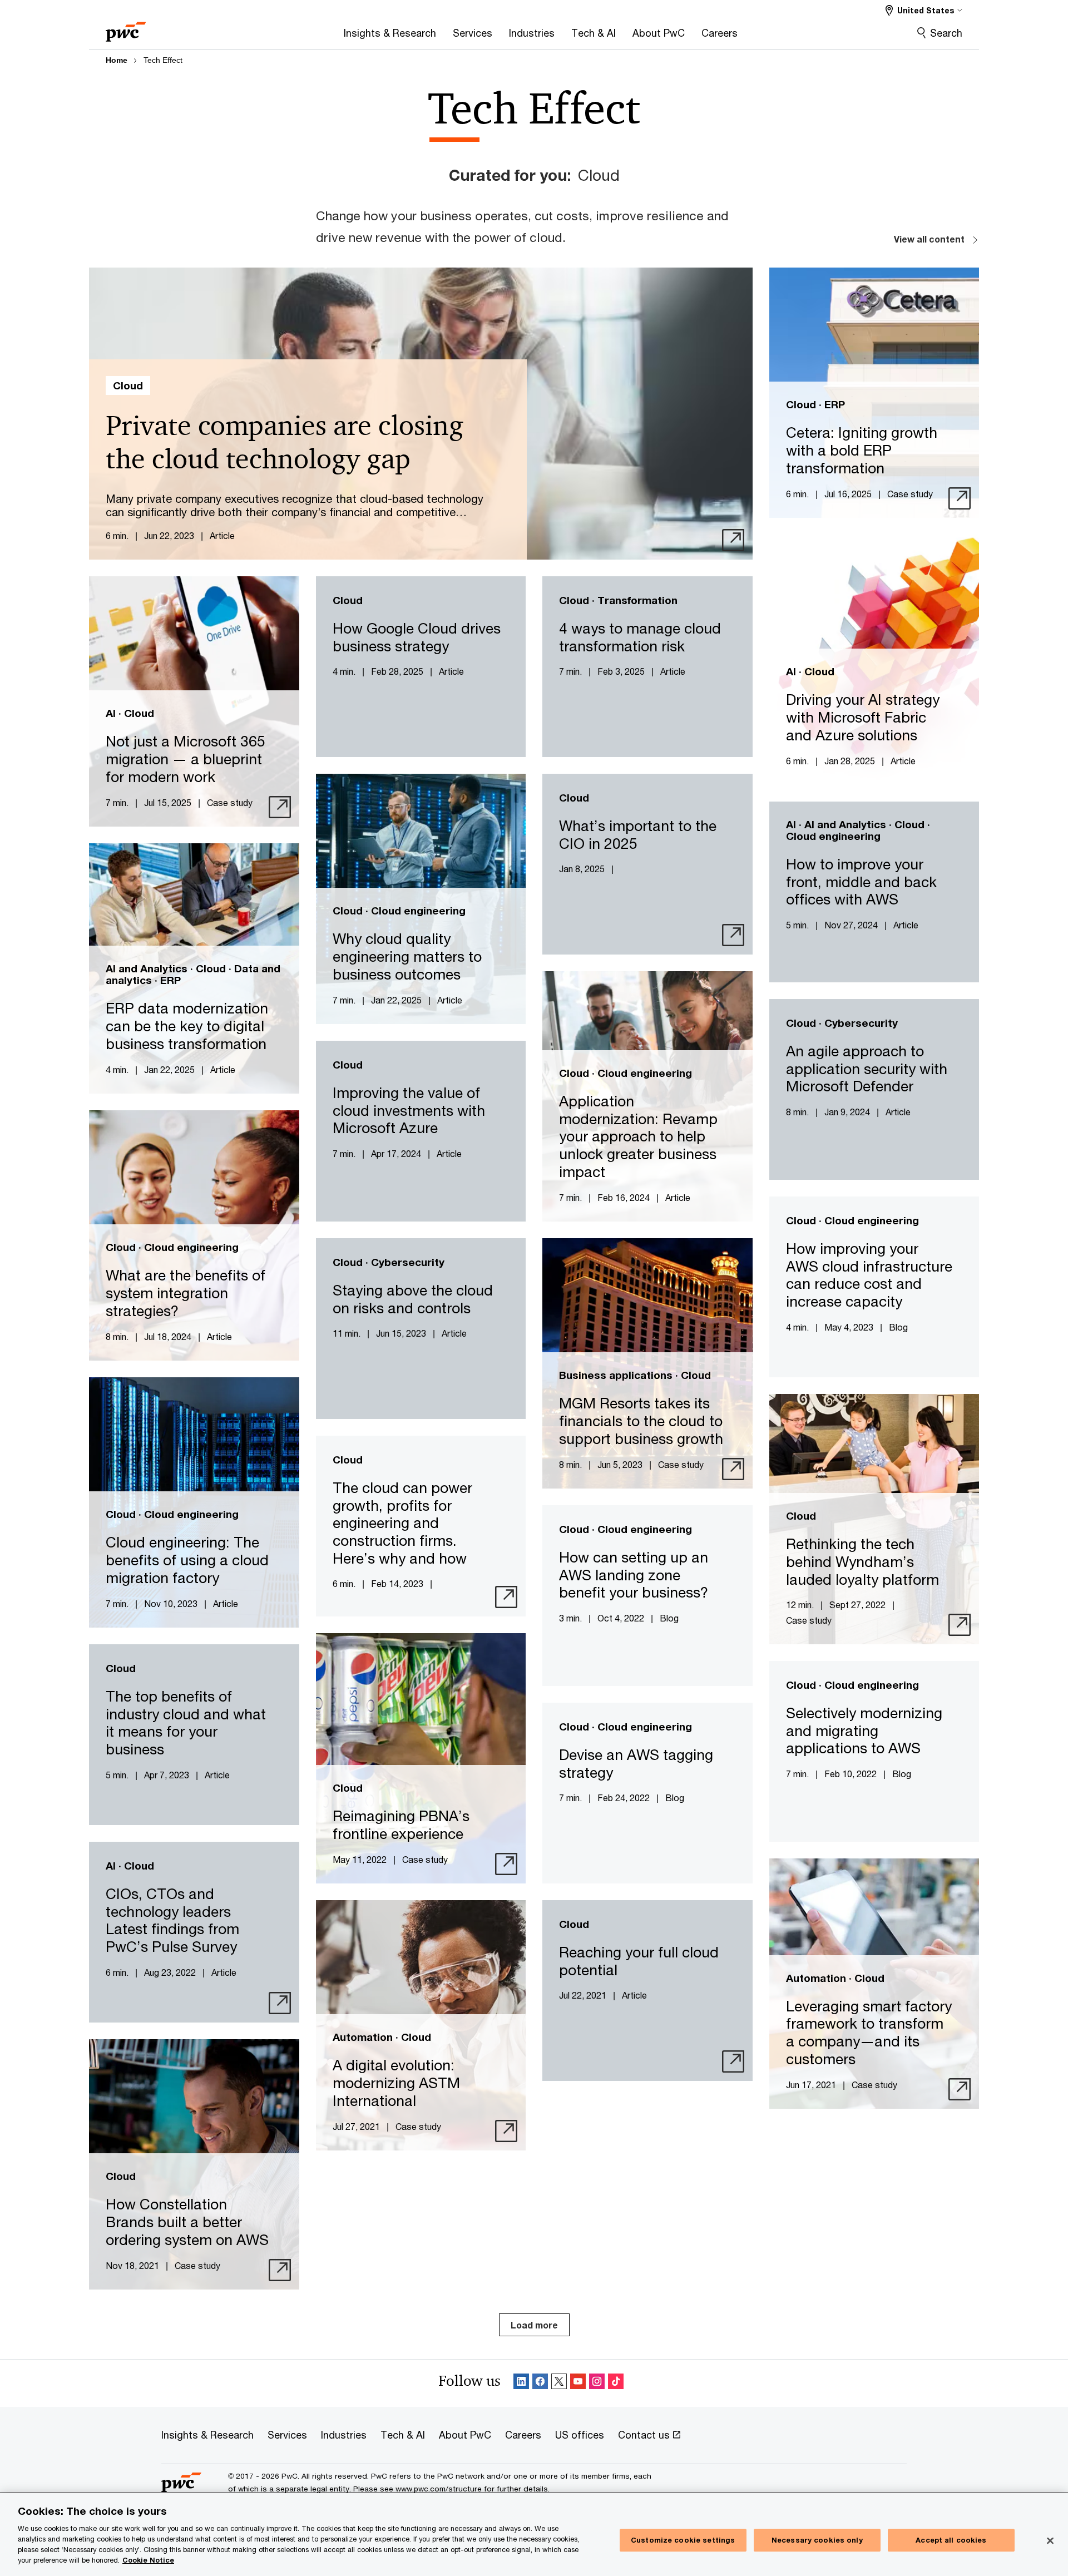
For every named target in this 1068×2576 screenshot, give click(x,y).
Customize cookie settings (683, 2540)
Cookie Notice (148, 2560)
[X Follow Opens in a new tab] (559, 2383)
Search (946, 33)
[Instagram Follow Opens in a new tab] (597, 2383)
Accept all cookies (951, 2540)
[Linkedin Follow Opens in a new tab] (521, 2383)
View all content (929, 239)
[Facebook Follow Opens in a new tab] (540, 2383)
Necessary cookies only (817, 2540)
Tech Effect (163, 60)
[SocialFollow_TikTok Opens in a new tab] (616, 2383)
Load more (534, 2325)
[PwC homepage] (126, 28)
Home (117, 60)
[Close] (1050, 2540)
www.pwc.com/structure (439, 2489)
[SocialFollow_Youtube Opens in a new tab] (578, 2383)
